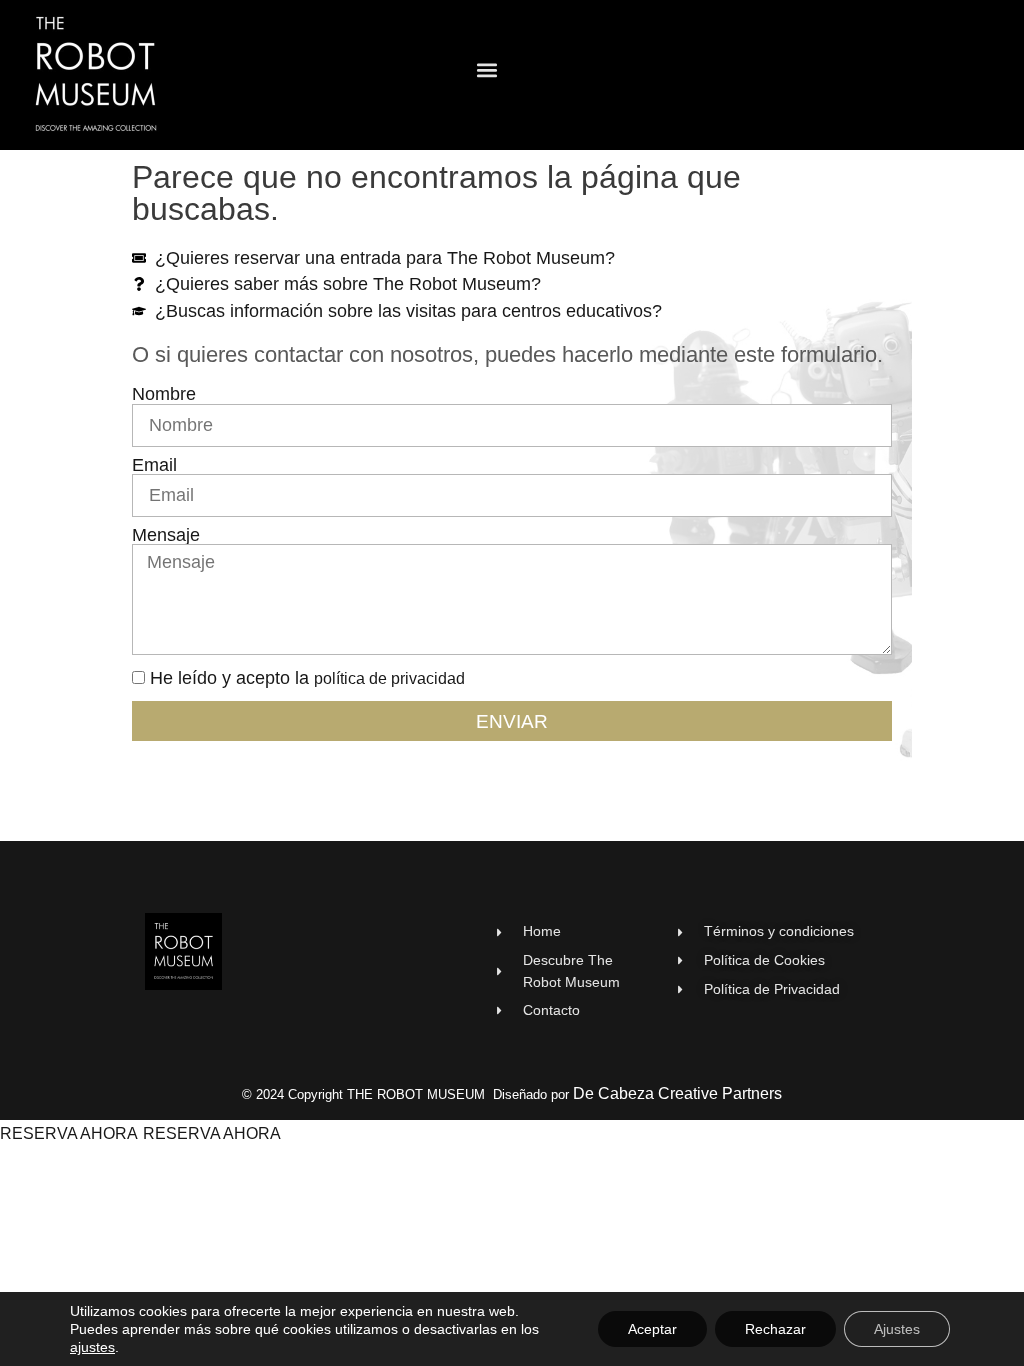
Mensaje (166, 536)
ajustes (92, 1347)
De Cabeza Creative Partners (677, 1093)
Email (154, 466)
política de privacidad (389, 678)
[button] (487, 70)
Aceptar (652, 1329)
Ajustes (897, 1329)
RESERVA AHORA (69, 1133)
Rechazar (775, 1329)
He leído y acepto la (307, 678)
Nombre (164, 395)
